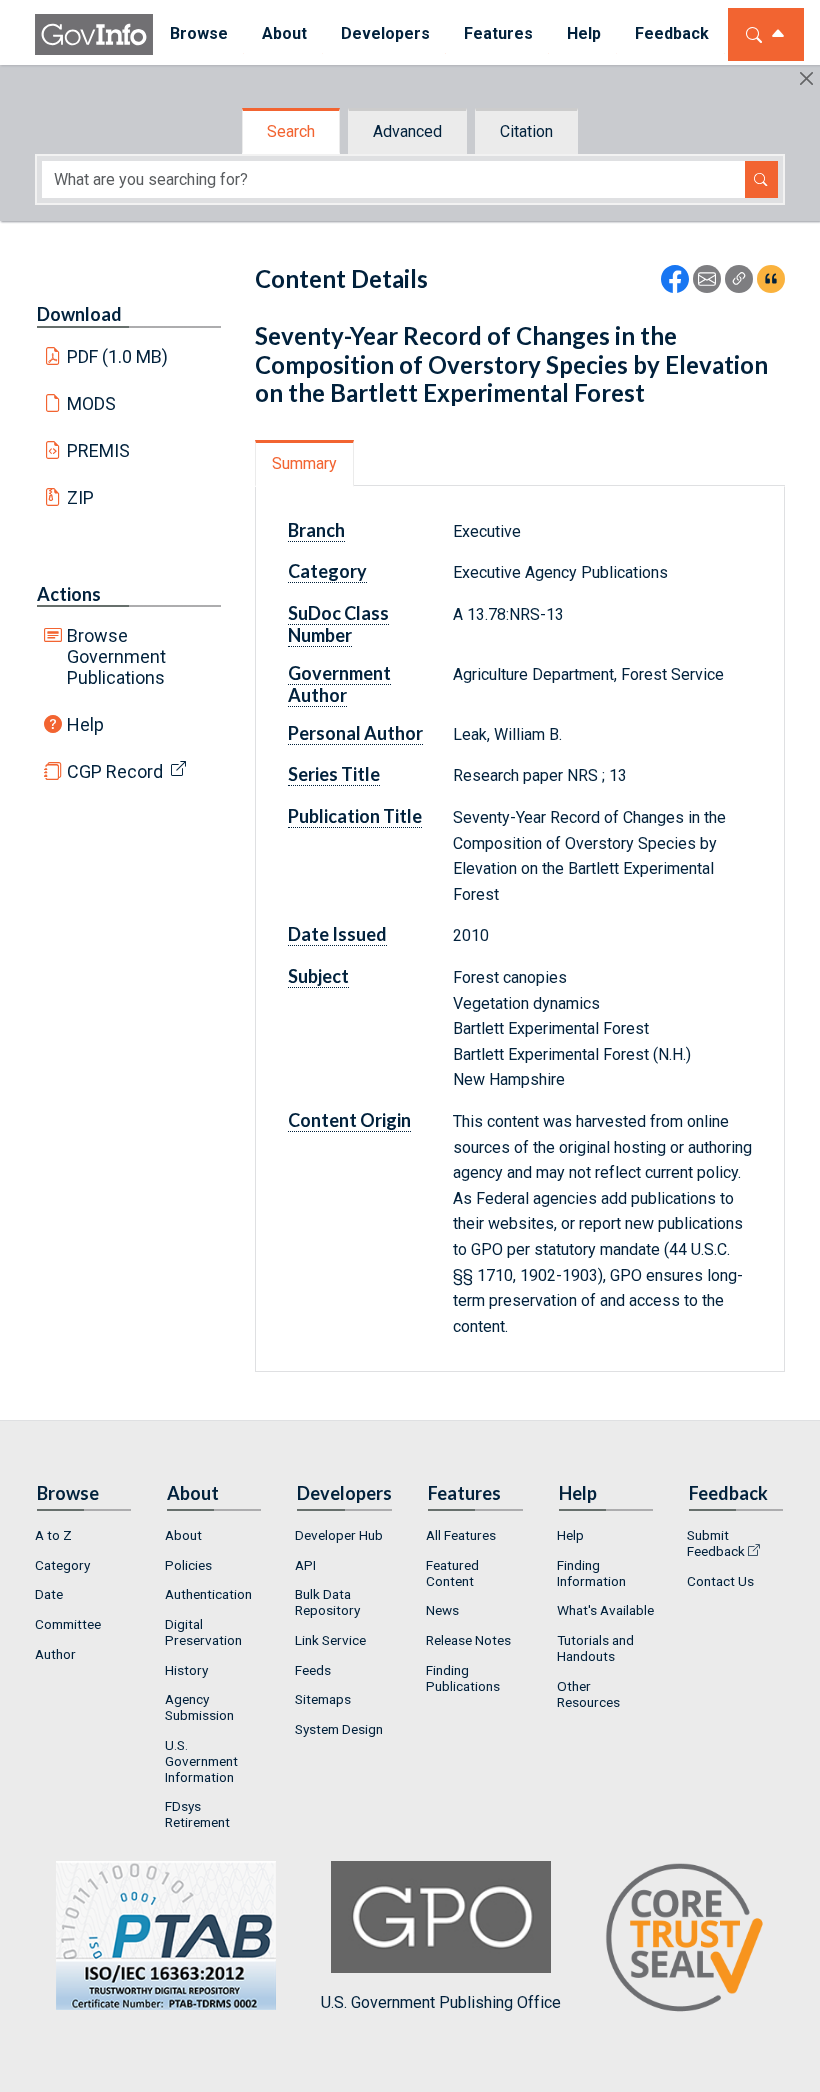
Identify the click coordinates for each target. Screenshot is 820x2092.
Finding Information (591, 1573)
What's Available (605, 1610)
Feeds (313, 1670)
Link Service (330, 1640)
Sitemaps (323, 1699)
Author (55, 1654)
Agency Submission (199, 1707)
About (183, 1535)
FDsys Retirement (197, 1814)
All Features (461, 1535)
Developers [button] (385, 33)
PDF (118, 356)
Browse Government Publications (116, 656)
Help (85, 724)
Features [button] (498, 33)
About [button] (284, 33)
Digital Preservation (203, 1632)
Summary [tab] (304, 463)
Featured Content (452, 1573)
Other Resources (588, 1694)
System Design (339, 1729)
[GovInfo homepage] (94, 34)
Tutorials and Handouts (595, 1648)
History (186, 1670)
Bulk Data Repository (327, 1602)
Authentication (208, 1594)
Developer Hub (339, 1535)
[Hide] (806, 78)
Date (49, 1594)
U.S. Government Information (201, 1761)
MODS (91, 403)
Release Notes (468, 1640)
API (305, 1565)
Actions (69, 594)
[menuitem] (199, 34)
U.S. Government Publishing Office (441, 2002)
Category (62, 1565)
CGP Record (115, 771)
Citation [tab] (526, 131)
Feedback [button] (672, 33)
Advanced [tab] (407, 131)
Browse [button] (199, 33)
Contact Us (720, 1581)
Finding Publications (463, 1678)
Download (79, 314)
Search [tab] (291, 131)
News (442, 1610)
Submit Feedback (716, 1543)
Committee (68, 1624)
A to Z (53, 1535)
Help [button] (584, 33)
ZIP (80, 497)
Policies (188, 1565)
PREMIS (98, 450)
